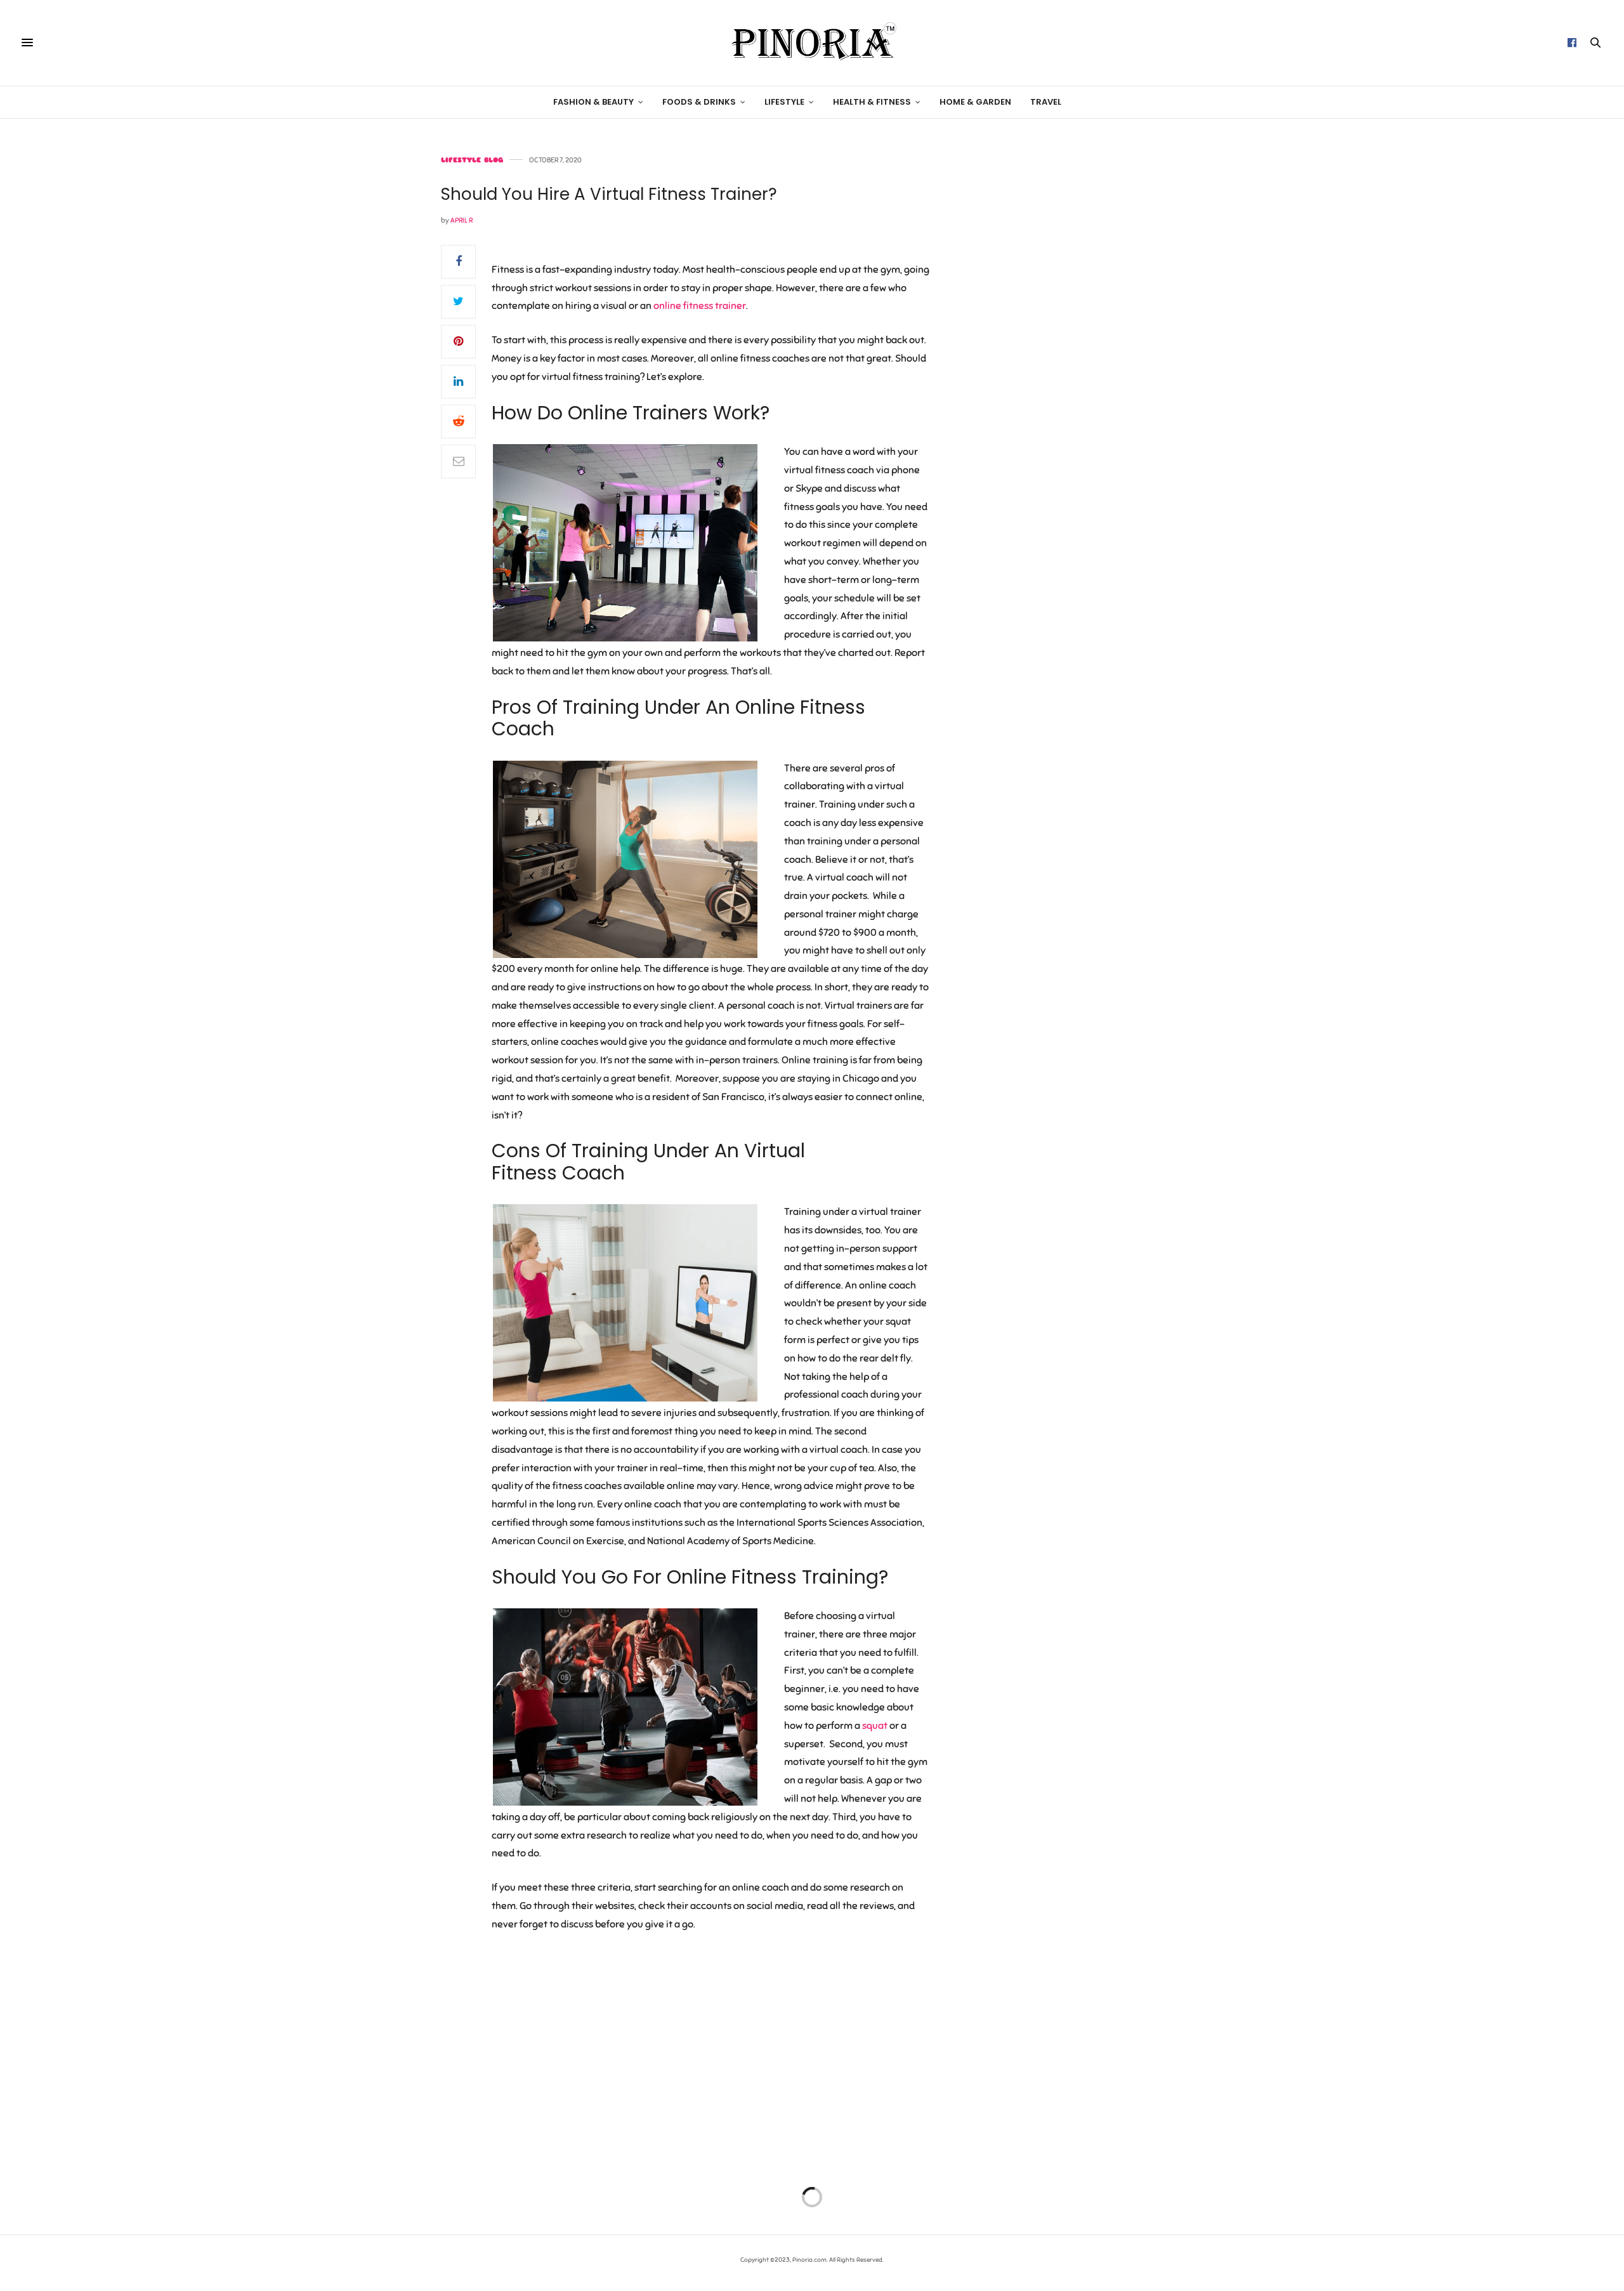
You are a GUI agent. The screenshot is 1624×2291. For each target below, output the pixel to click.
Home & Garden (975, 102)
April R (462, 220)
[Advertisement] (1075, 347)
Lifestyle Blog (472, 160)
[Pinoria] (812, 43)
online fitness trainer (700, 306)
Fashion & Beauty (593, 102)
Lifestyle (784, 102)
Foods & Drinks (699, 102)
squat (875, 1726)
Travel (1046, 102)
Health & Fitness (872, 102)
